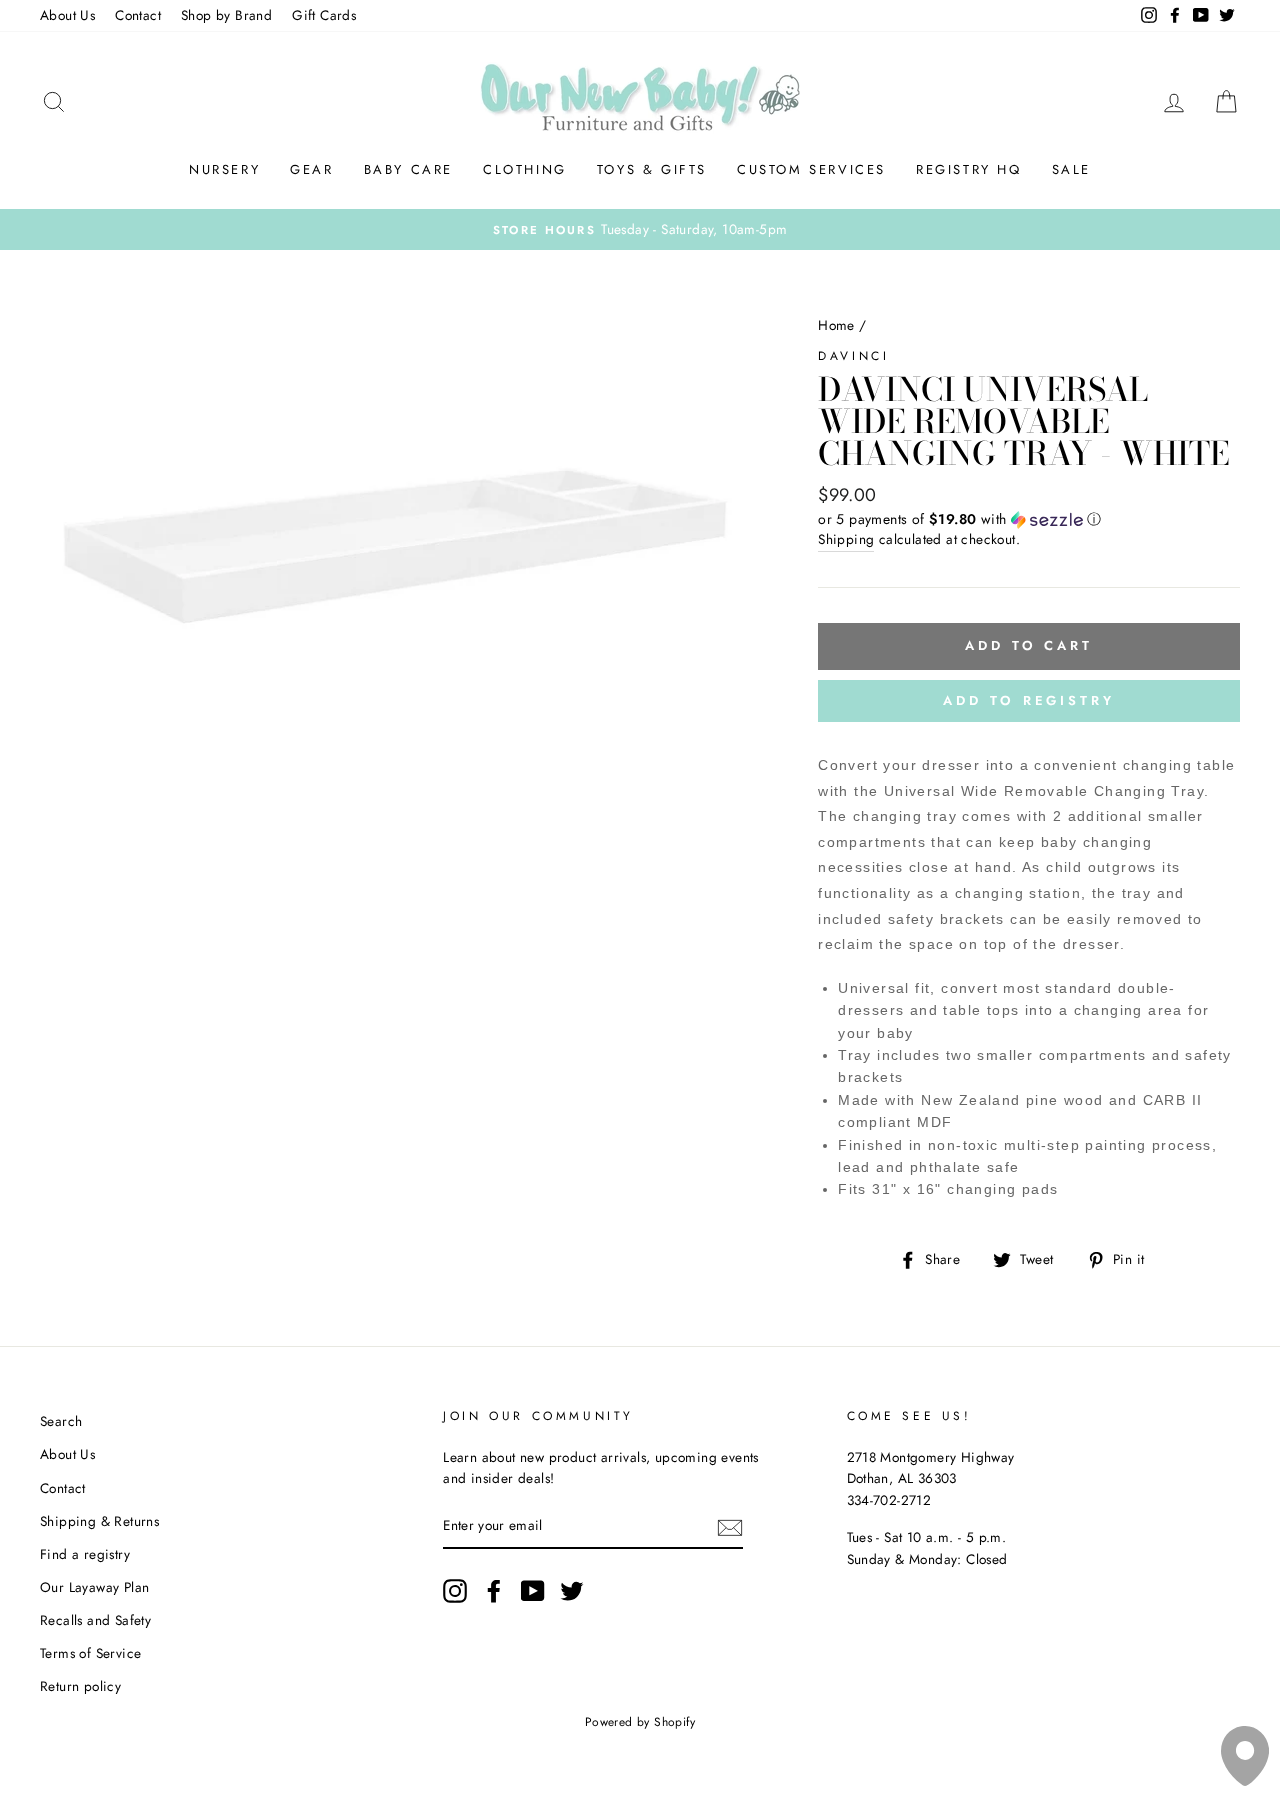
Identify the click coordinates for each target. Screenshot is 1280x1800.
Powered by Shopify (640, 1722)
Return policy (80, 1686)
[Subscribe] (730, 1527)
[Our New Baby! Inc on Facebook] (494, 1591)
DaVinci (853, 356)
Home (836, 325)
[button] (1029, 519)
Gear (311, 169)
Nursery (224, 169)
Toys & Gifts (652, 169)
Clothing (525, 169)
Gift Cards (324, 15)
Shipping (846, 539)
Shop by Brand (226, 15)
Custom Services (811, 169)
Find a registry (85, 1554)
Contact (138, 15)
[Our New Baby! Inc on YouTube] (533, 1591)
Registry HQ (969, 169)
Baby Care (408, 169)
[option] (640, 230)
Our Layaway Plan (94, 1587)
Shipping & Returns (99, 1521)
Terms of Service (90, 1653)
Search (61, 1421)
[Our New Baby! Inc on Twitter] (572, 1591)
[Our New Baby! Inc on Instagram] (455, 1591)
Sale (1071, 169)
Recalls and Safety (95, 1620)
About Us (67, 15)
